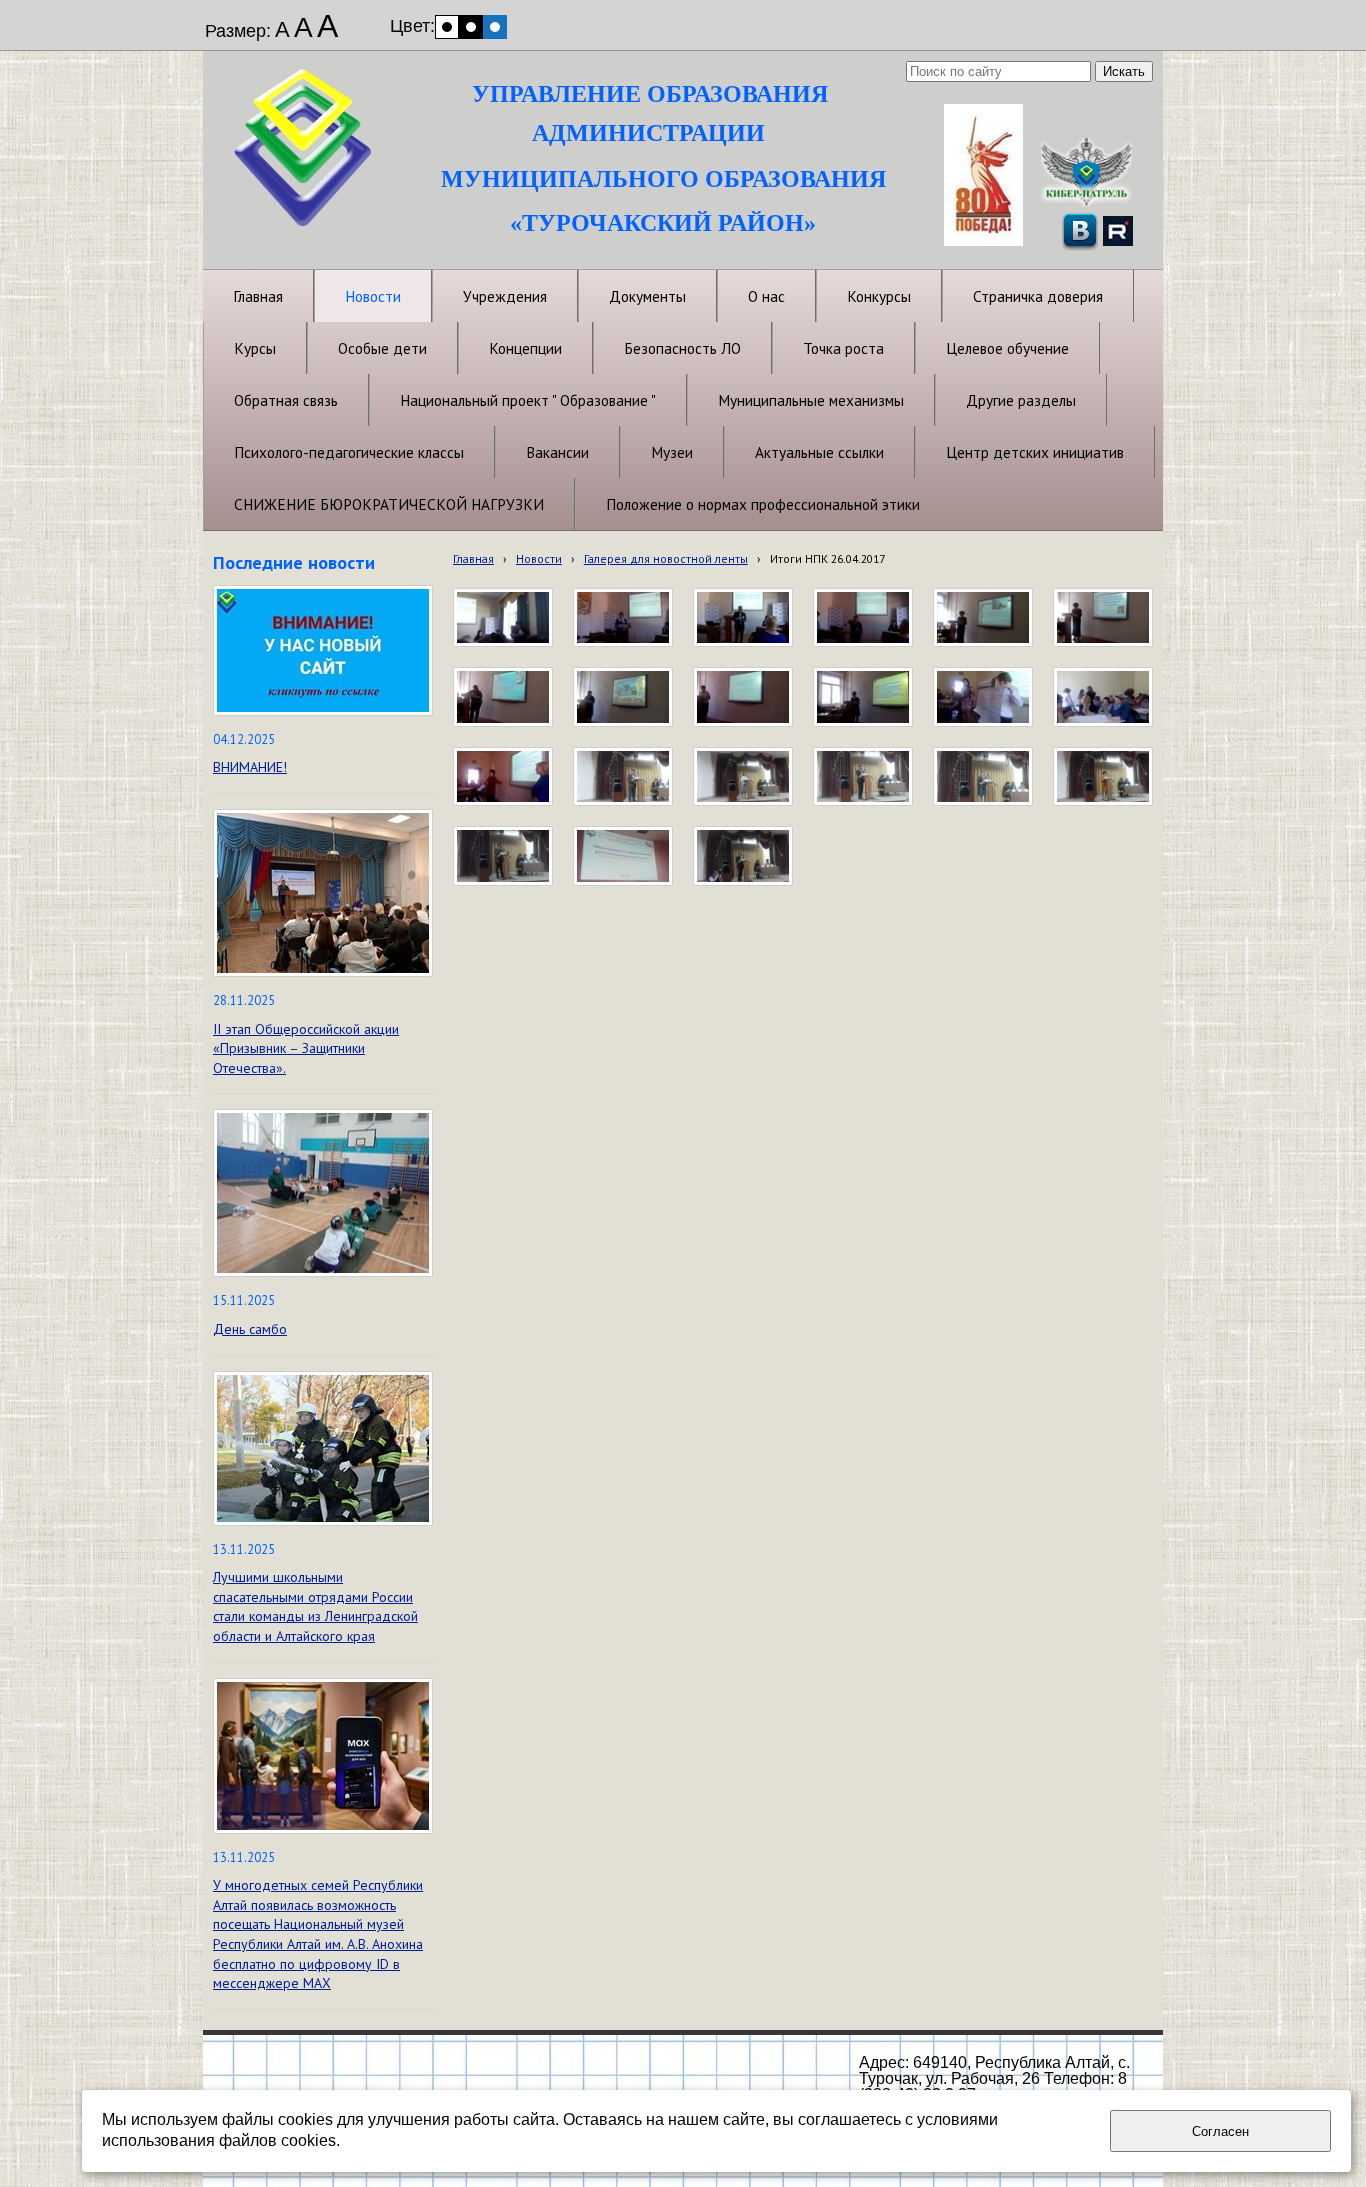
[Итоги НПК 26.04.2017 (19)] (743, 618)
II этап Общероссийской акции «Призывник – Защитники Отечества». (306, 1048)
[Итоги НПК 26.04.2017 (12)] (863, 697)
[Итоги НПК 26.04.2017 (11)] (983, 697)
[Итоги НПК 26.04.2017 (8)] (623, 777)
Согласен (1220, 2131)
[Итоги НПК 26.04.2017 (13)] (743, 697)
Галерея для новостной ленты (666, 558)
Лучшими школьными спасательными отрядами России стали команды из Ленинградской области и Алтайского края (315, 1606)
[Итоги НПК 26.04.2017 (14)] (623, 697)
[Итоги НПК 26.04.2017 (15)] (503, 697)
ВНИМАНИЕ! (250, 767)
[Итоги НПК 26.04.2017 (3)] (503, 856)
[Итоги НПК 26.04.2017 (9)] (503, 777)
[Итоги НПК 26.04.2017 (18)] (863, 618)
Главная (473, 558)
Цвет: (412, 26)
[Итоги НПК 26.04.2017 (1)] (743, 856)
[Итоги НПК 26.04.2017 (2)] (623, 856)
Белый (447, 27)
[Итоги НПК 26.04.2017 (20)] (623, 618)
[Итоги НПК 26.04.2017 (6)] (863, 777)
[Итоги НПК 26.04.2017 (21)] (503, 618)
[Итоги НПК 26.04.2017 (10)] (1103, 697)
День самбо (250, 1329)
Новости (539, 558)
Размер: (238, 31)
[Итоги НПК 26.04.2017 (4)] (1103, 777)
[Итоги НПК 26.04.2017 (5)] (983, 777)
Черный (471, 27)
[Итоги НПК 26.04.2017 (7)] (743, 777)
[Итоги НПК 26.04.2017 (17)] (983, 618)
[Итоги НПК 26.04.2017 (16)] (1103, 618)
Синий (495, 27)
